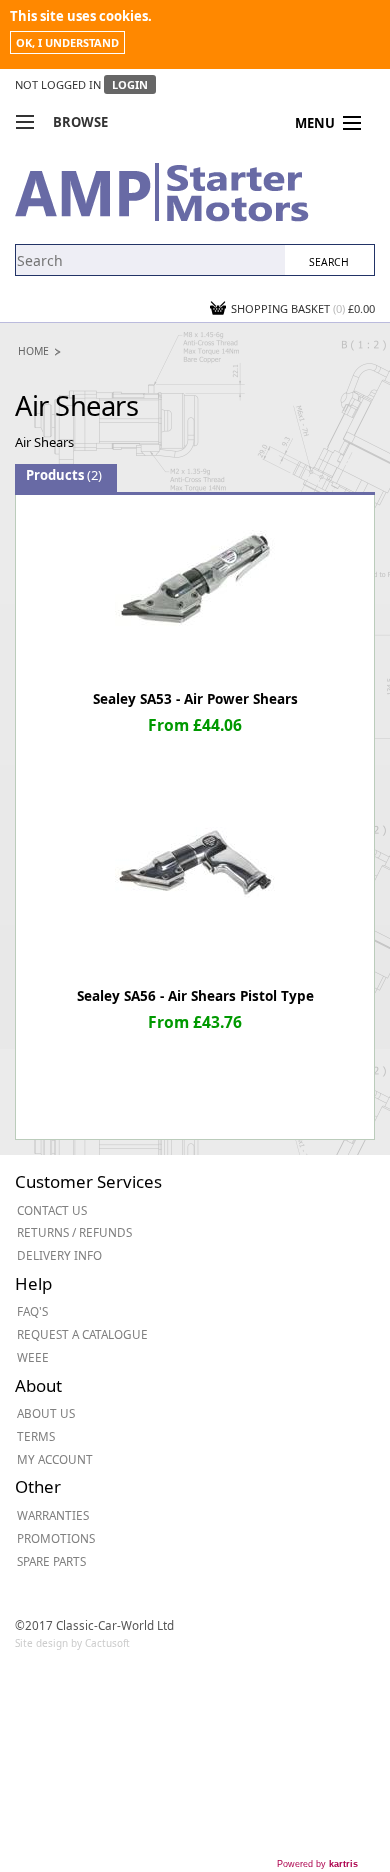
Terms (36, 1436)
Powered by (317, 1864)
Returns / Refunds (74, 1232)
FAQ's (32, 1311)
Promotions (56, 1538)
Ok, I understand (67, 42)
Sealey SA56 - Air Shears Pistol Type (195, 996)
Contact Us (52, 1210)
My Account (55, 1459)
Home (33, 351)
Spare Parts (51, 1561)
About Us (46, 1413)
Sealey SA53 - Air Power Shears (195, 699)
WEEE (33, 1357)
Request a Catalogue (82, 1334)
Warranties (53, 1515)
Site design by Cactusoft (72, 1643)
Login (130, 84)
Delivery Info (59, 1255)
